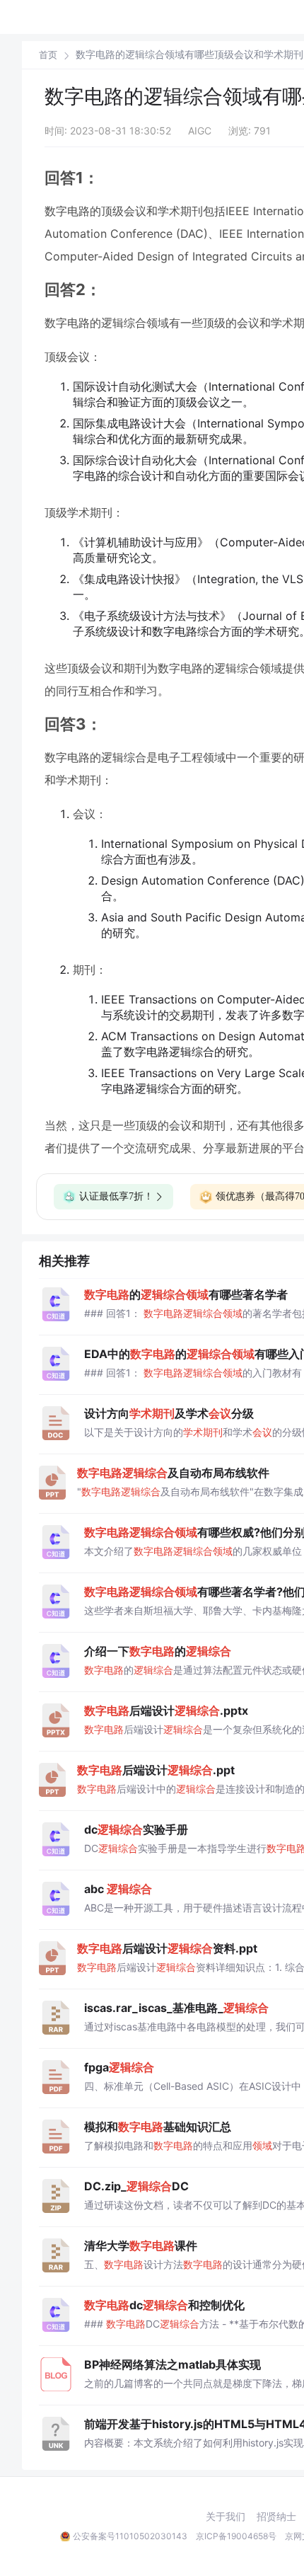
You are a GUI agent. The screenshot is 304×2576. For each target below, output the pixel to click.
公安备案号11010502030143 (130, 2536)
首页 (48, 55)
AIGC (200, 131)
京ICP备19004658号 (236, 2536)
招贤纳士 (276, 2517)
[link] (48, 54)
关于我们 (226, 2517)
